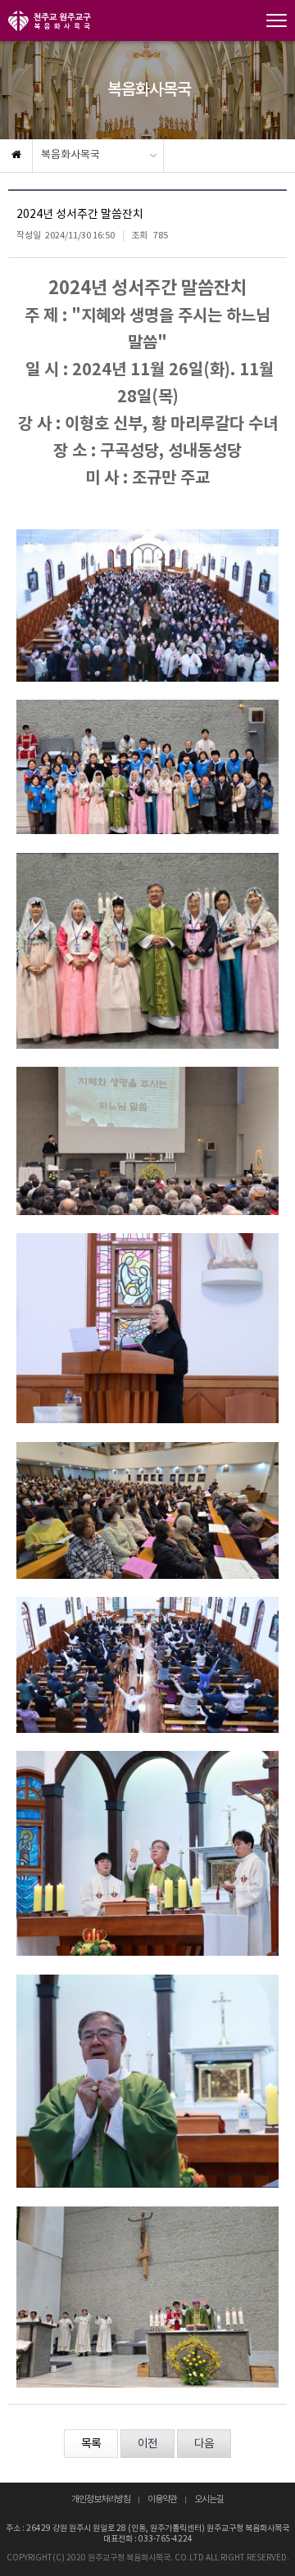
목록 (91, 2444)
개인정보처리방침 (101, 2500)
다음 (204, 2444)
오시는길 (209, 2500)
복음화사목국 (70, 155)
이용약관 (162, 2500)
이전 (147, 2444)
